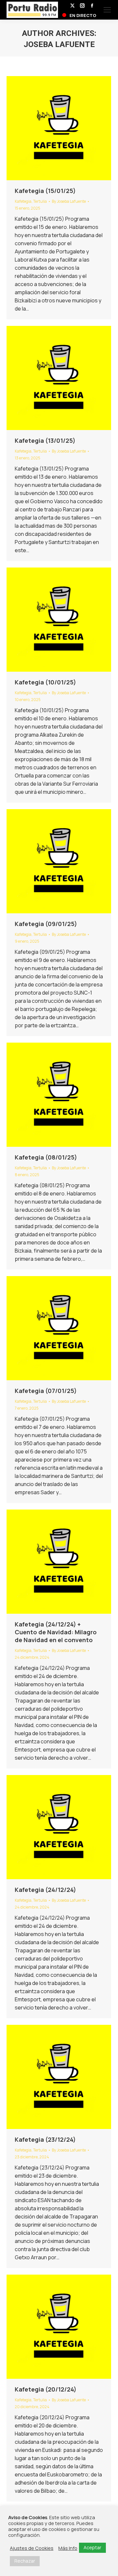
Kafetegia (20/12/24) (46, 2389)
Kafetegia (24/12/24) (45, 1890)
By (69, 201)
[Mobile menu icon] (107, 10)
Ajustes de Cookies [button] (32, 2548)
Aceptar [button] (92, 2547)
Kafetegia (23, 201)
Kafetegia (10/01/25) (45, 682)
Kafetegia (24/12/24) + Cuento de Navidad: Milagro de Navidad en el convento (56, 1632)
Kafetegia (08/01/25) (46, 1157)
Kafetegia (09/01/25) (46, 924)
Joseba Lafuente (59, 44)
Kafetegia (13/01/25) (45, 440)
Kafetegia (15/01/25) (45, 191)
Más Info (68, 2548)
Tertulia (40, 201)
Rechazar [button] (25, 2561)
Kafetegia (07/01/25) (46, 1391)
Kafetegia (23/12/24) (45, 2139)
